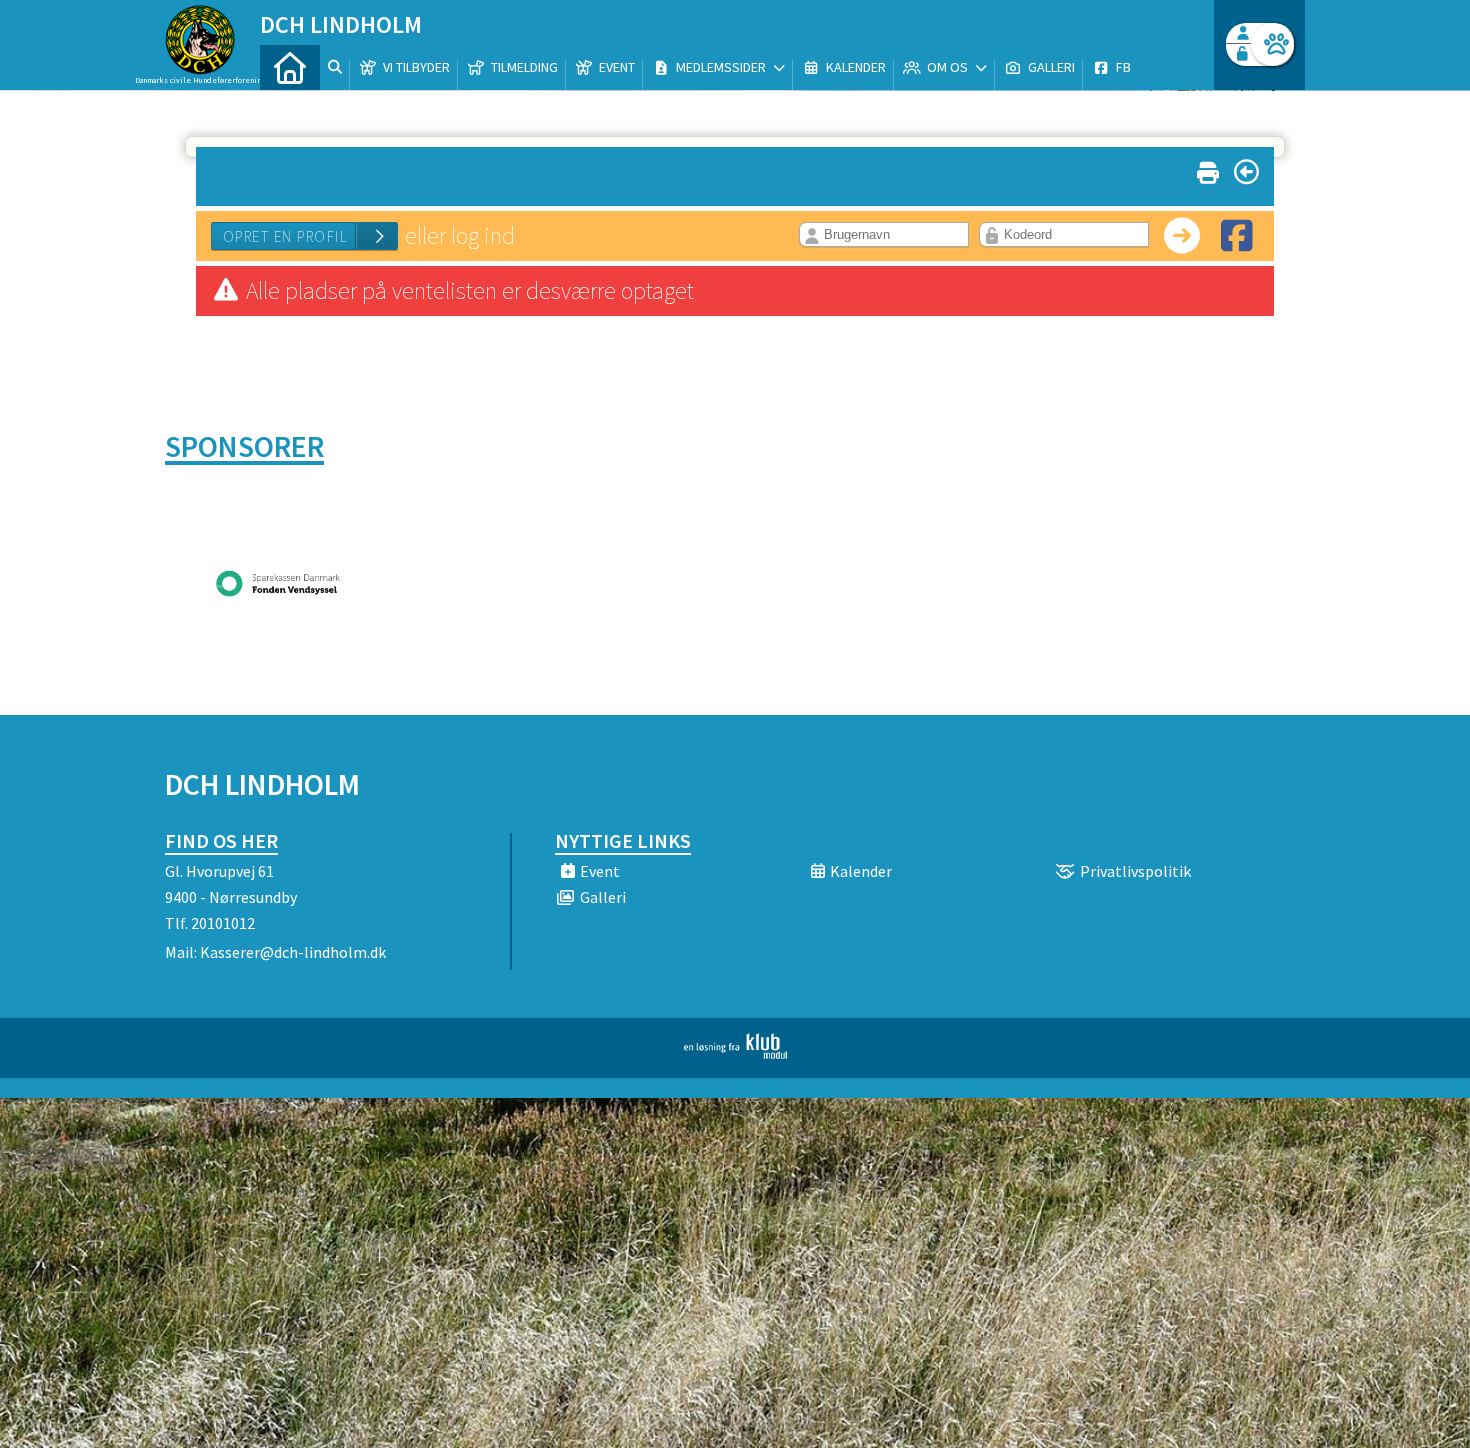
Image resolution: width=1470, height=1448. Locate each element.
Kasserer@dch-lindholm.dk (293, 952)
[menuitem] (290, 67)
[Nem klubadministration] (735, 1053)
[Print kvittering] (1208, 168)
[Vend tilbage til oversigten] (1246, 172)
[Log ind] (1272, 44)
